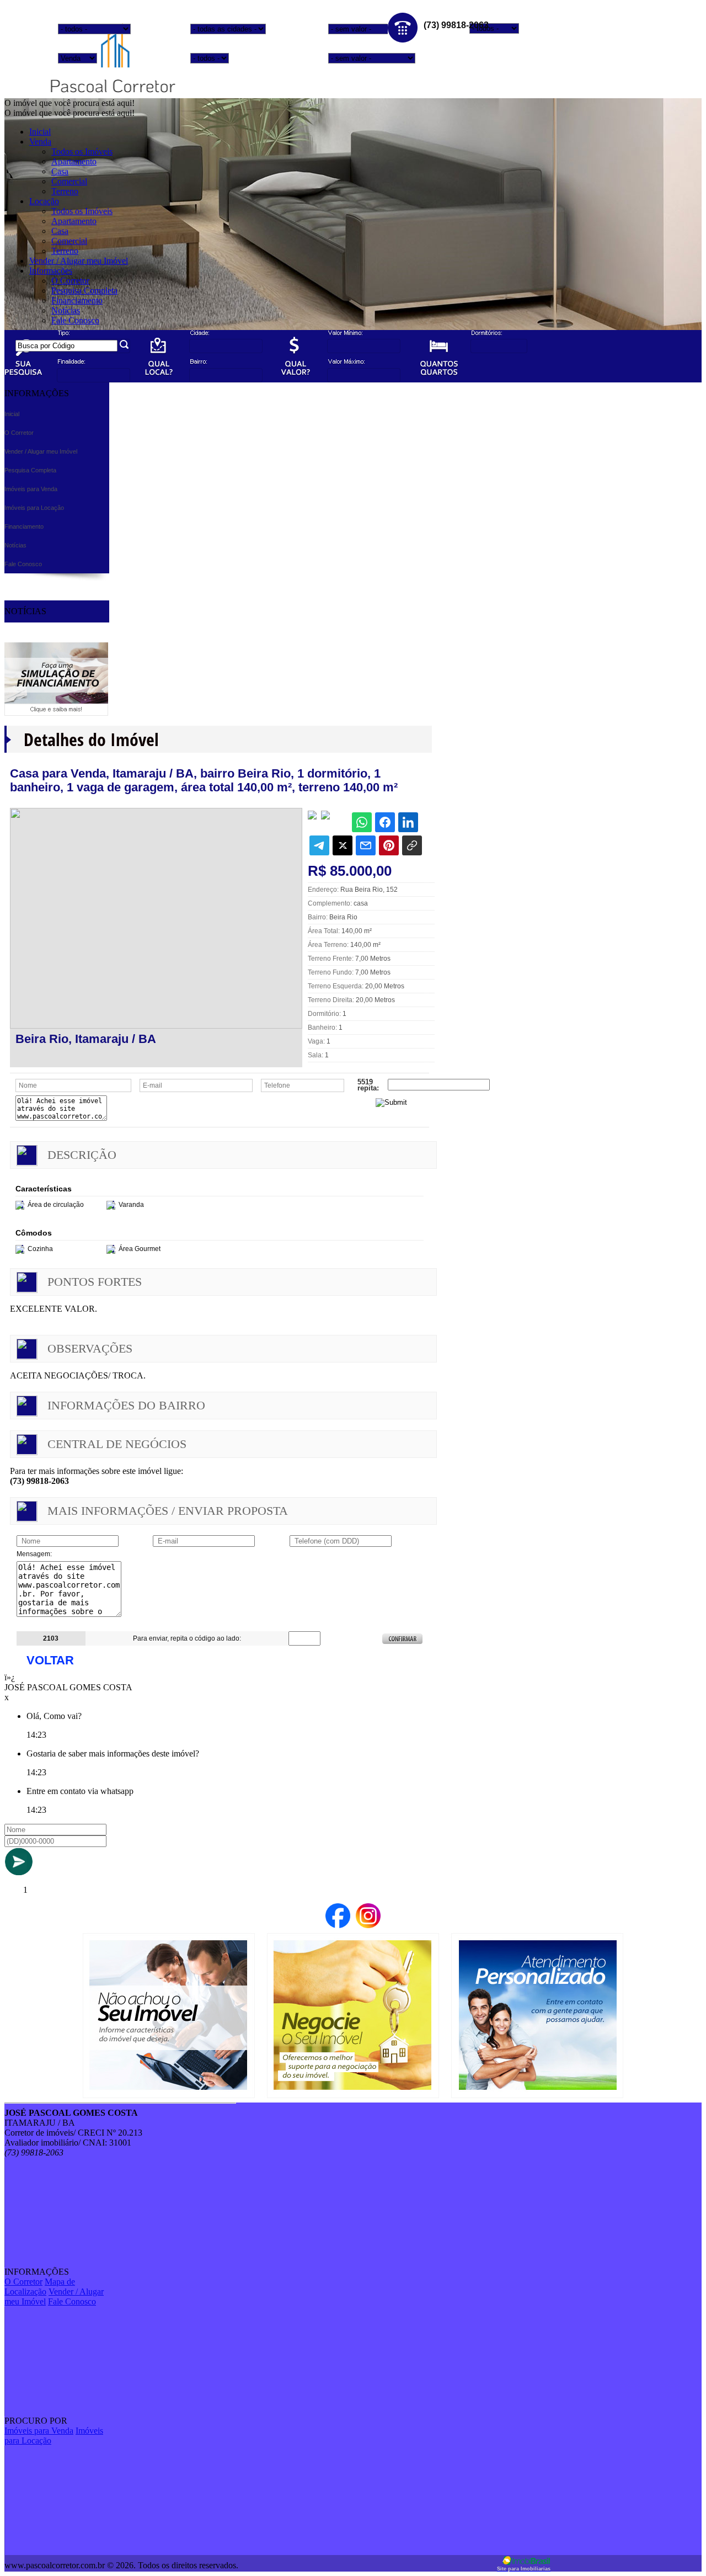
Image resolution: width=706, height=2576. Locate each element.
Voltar (50, 1660)
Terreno (65, 191)
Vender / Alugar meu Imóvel (79, 261)
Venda (40, 142)
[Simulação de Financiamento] (56, 713)
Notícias (66, 310)
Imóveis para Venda (39, 2431)
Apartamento (74, 161)
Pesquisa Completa (84, 291)
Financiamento (77, 300)
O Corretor (70, 281)
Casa (60, 171)
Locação (44, 201)
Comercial (69, 181)
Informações (51, 271)
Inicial (40, 132)
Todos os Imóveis (82, 151)
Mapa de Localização (40, 2287)
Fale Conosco (75, 320)
